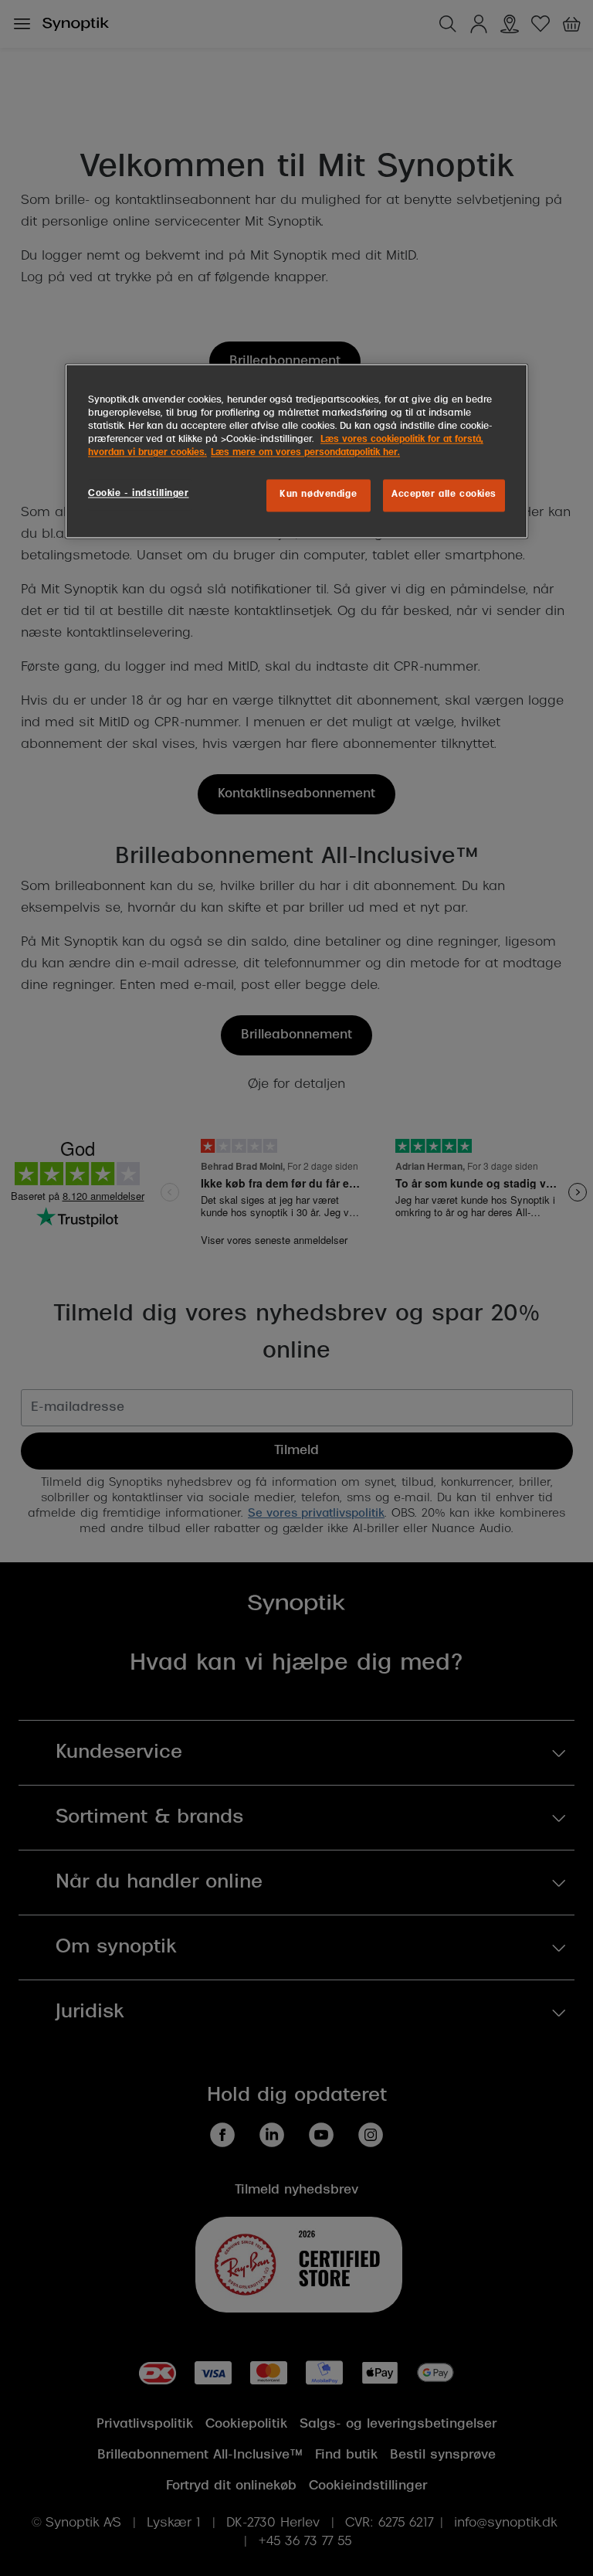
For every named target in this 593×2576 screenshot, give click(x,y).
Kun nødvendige (318, 495)
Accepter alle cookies (444, 495)
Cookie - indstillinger (139, 494)
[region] (296, 452)
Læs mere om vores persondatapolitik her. (305, 454)
